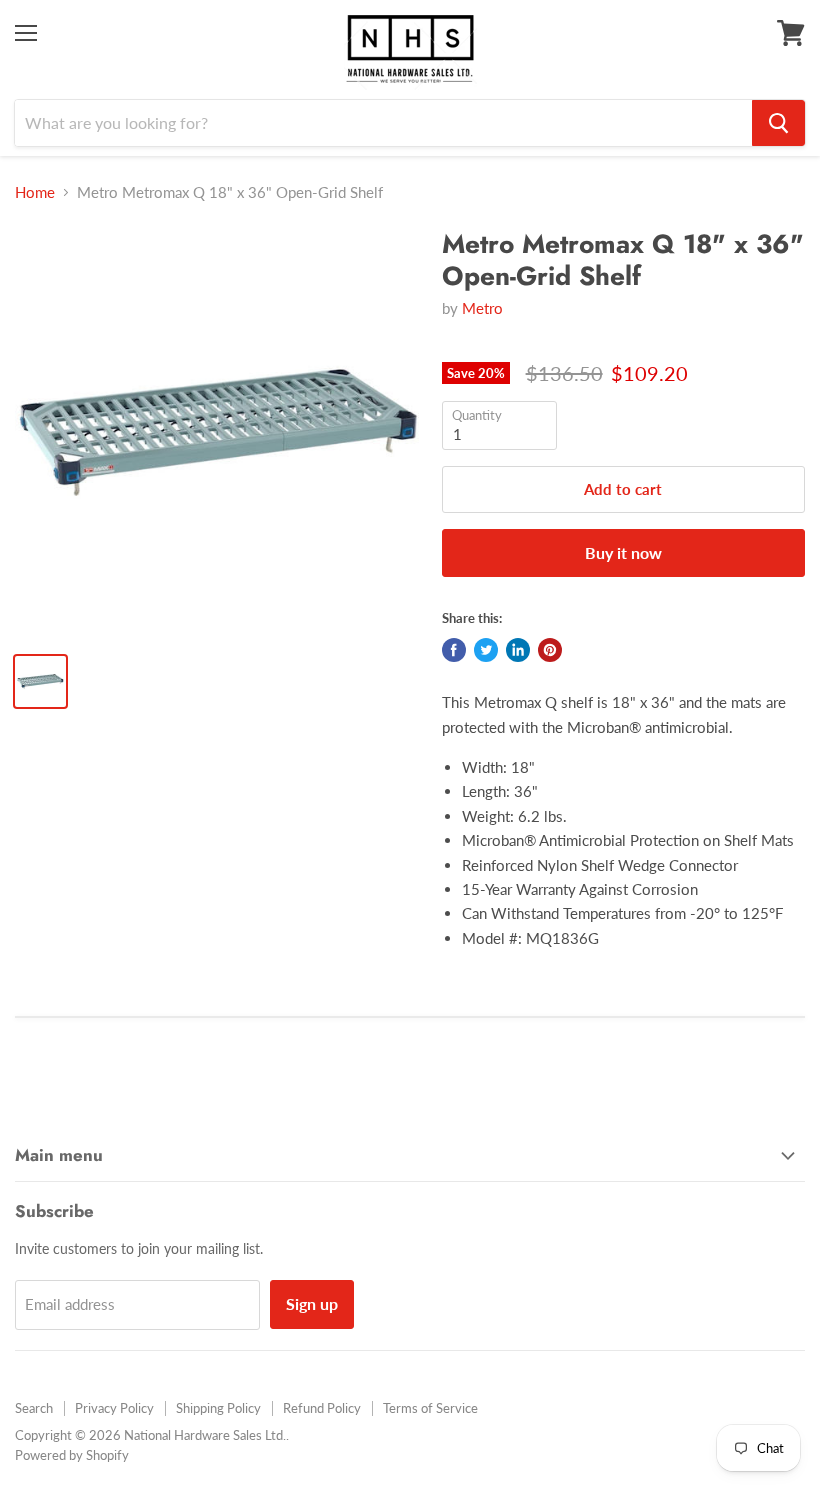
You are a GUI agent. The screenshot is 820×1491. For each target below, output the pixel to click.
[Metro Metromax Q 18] (218, 432)
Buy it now (623, 552)
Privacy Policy (114, 1408)
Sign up (312, 1303)
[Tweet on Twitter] (486, 650)
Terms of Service (430, 1408)
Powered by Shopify (72, 1455)
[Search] (778, 123)
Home (35, 192)
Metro (482, 308)
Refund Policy (322, 1408)
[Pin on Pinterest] (550, 650)
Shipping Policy (218, 1408)
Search (34, 1408)
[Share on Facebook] (454, 650)
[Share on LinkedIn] (518, 650)
